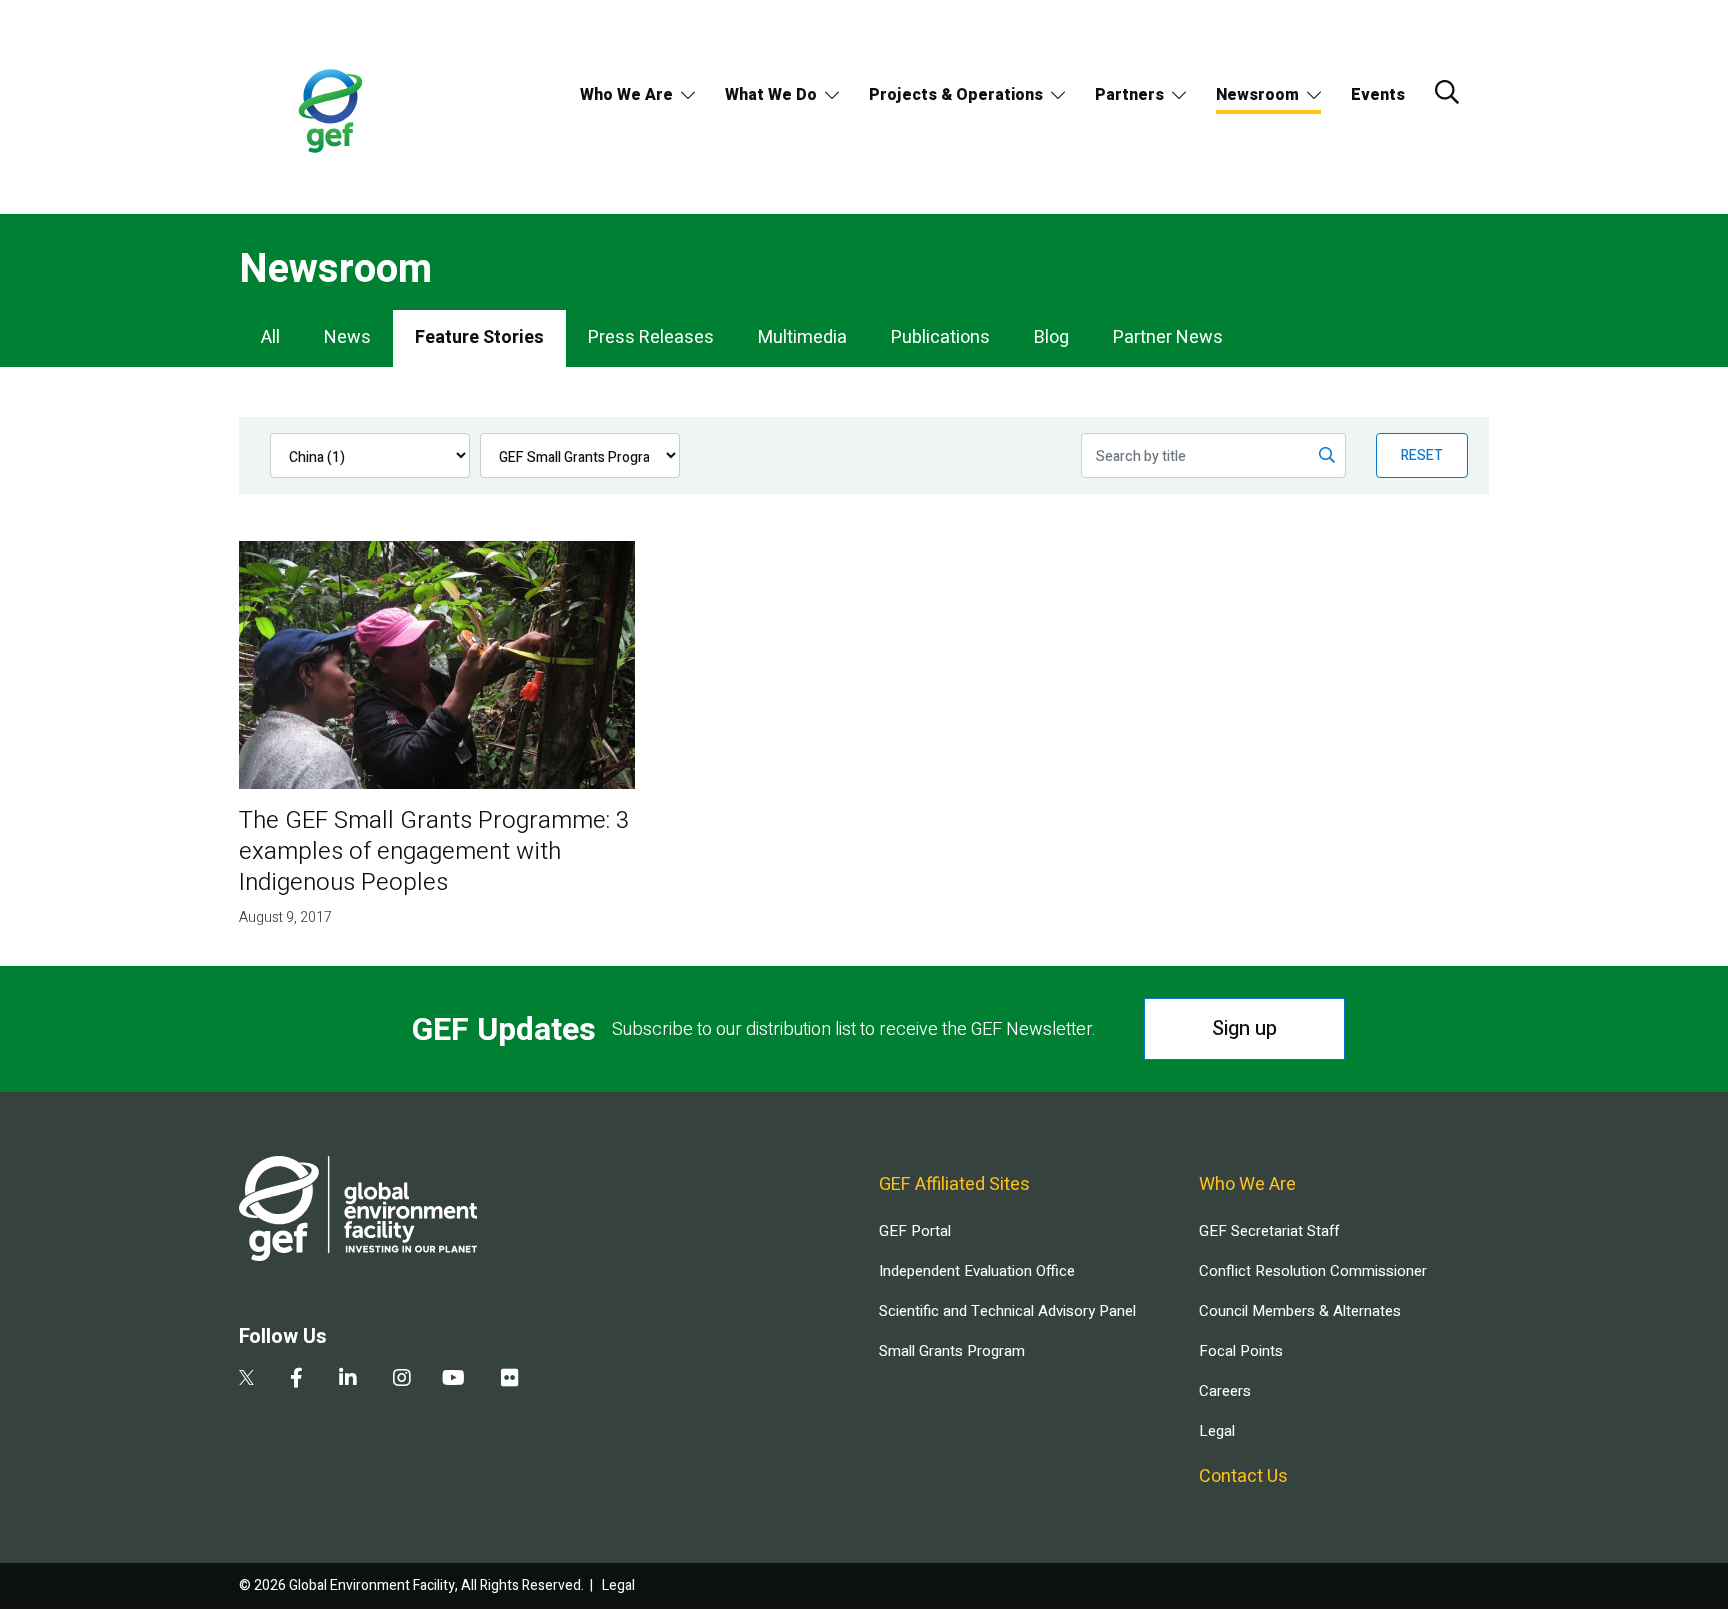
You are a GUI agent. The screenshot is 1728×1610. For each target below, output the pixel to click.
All (270, 337)
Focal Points (1241, 1351)
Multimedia (802, 337)
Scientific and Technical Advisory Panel (1007, 1311)
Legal (1217, 1431)
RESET (1422, 455)
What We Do (771, 95)
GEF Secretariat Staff (1269, 1231)
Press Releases (651, 337)
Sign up (1244, 1028)
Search (1447, 92)
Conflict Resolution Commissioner (1313, 1271)
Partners (1129, 95)
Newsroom (1257, 95)
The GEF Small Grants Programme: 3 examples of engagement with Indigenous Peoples (434, 851)
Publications (940, 337)
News (347, 337)
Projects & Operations (956, 95)
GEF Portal (915, 1231)
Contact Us (1243, 1476)
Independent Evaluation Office (977, 1271)
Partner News (1168, 337)
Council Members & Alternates (1300, 1311)
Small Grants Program (952, 1351)
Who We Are (626, 95)
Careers (1225, 1391)
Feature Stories (479, 337)
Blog (1051, 337)
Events (1378, 95)
